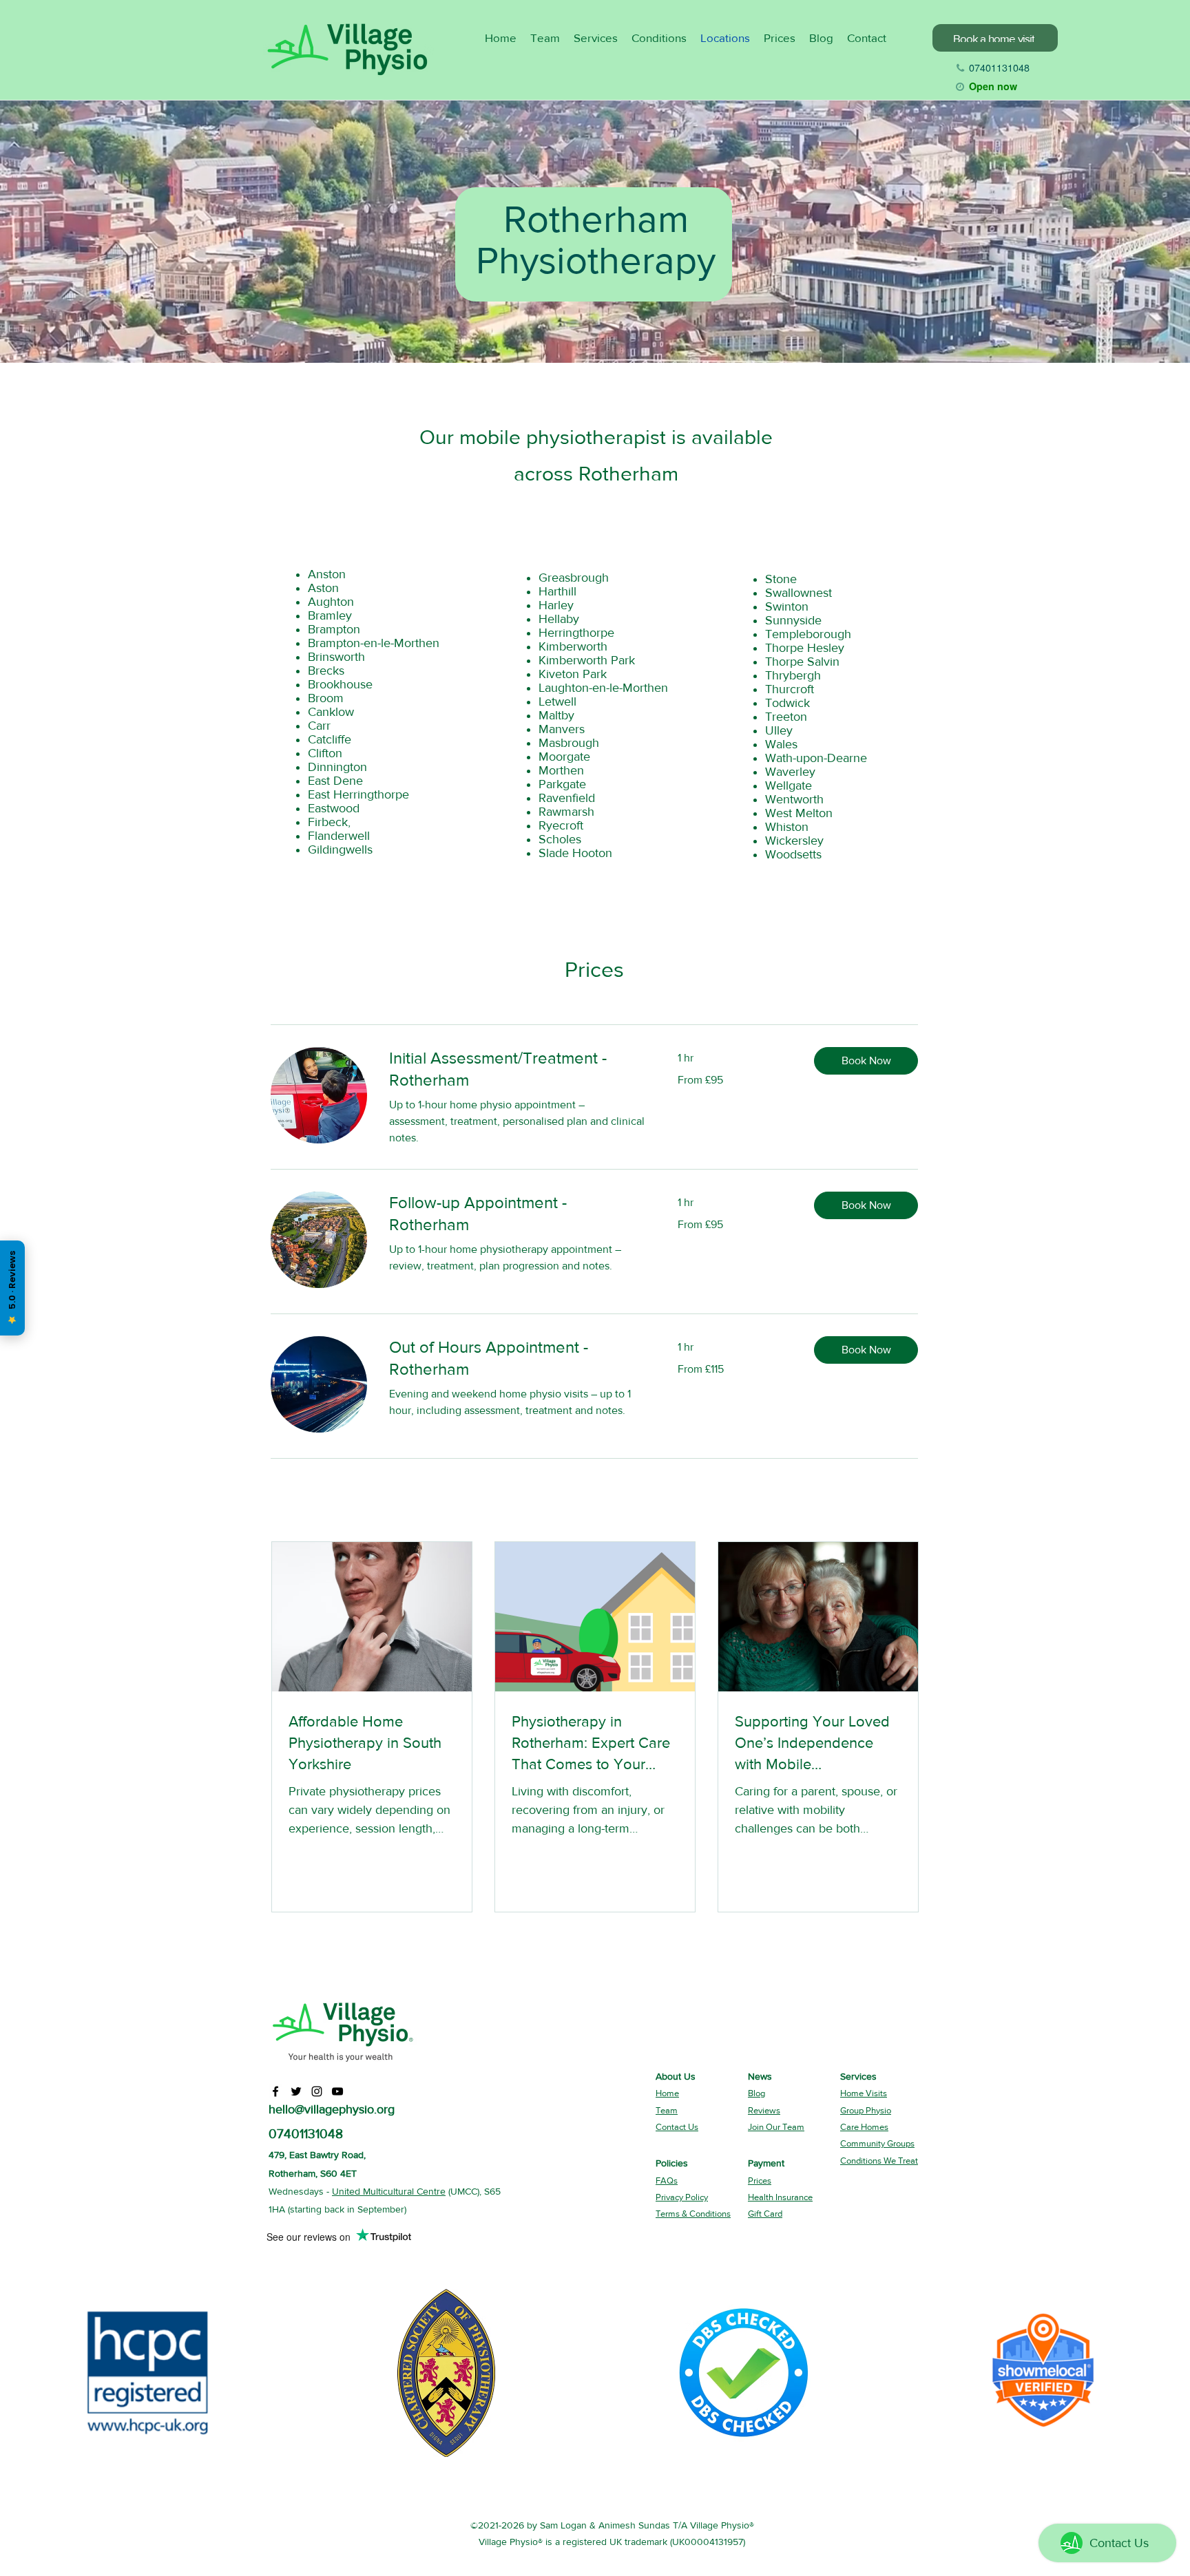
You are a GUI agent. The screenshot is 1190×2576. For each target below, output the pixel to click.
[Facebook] (275, 2091)
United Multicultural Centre (389, 2191)
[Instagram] (317, 2091)
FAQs (667, 2181)
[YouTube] (337, 2091)
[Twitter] (296, 2091)
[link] (517, 1069)
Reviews (764, 2110)
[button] (866, 1061)
